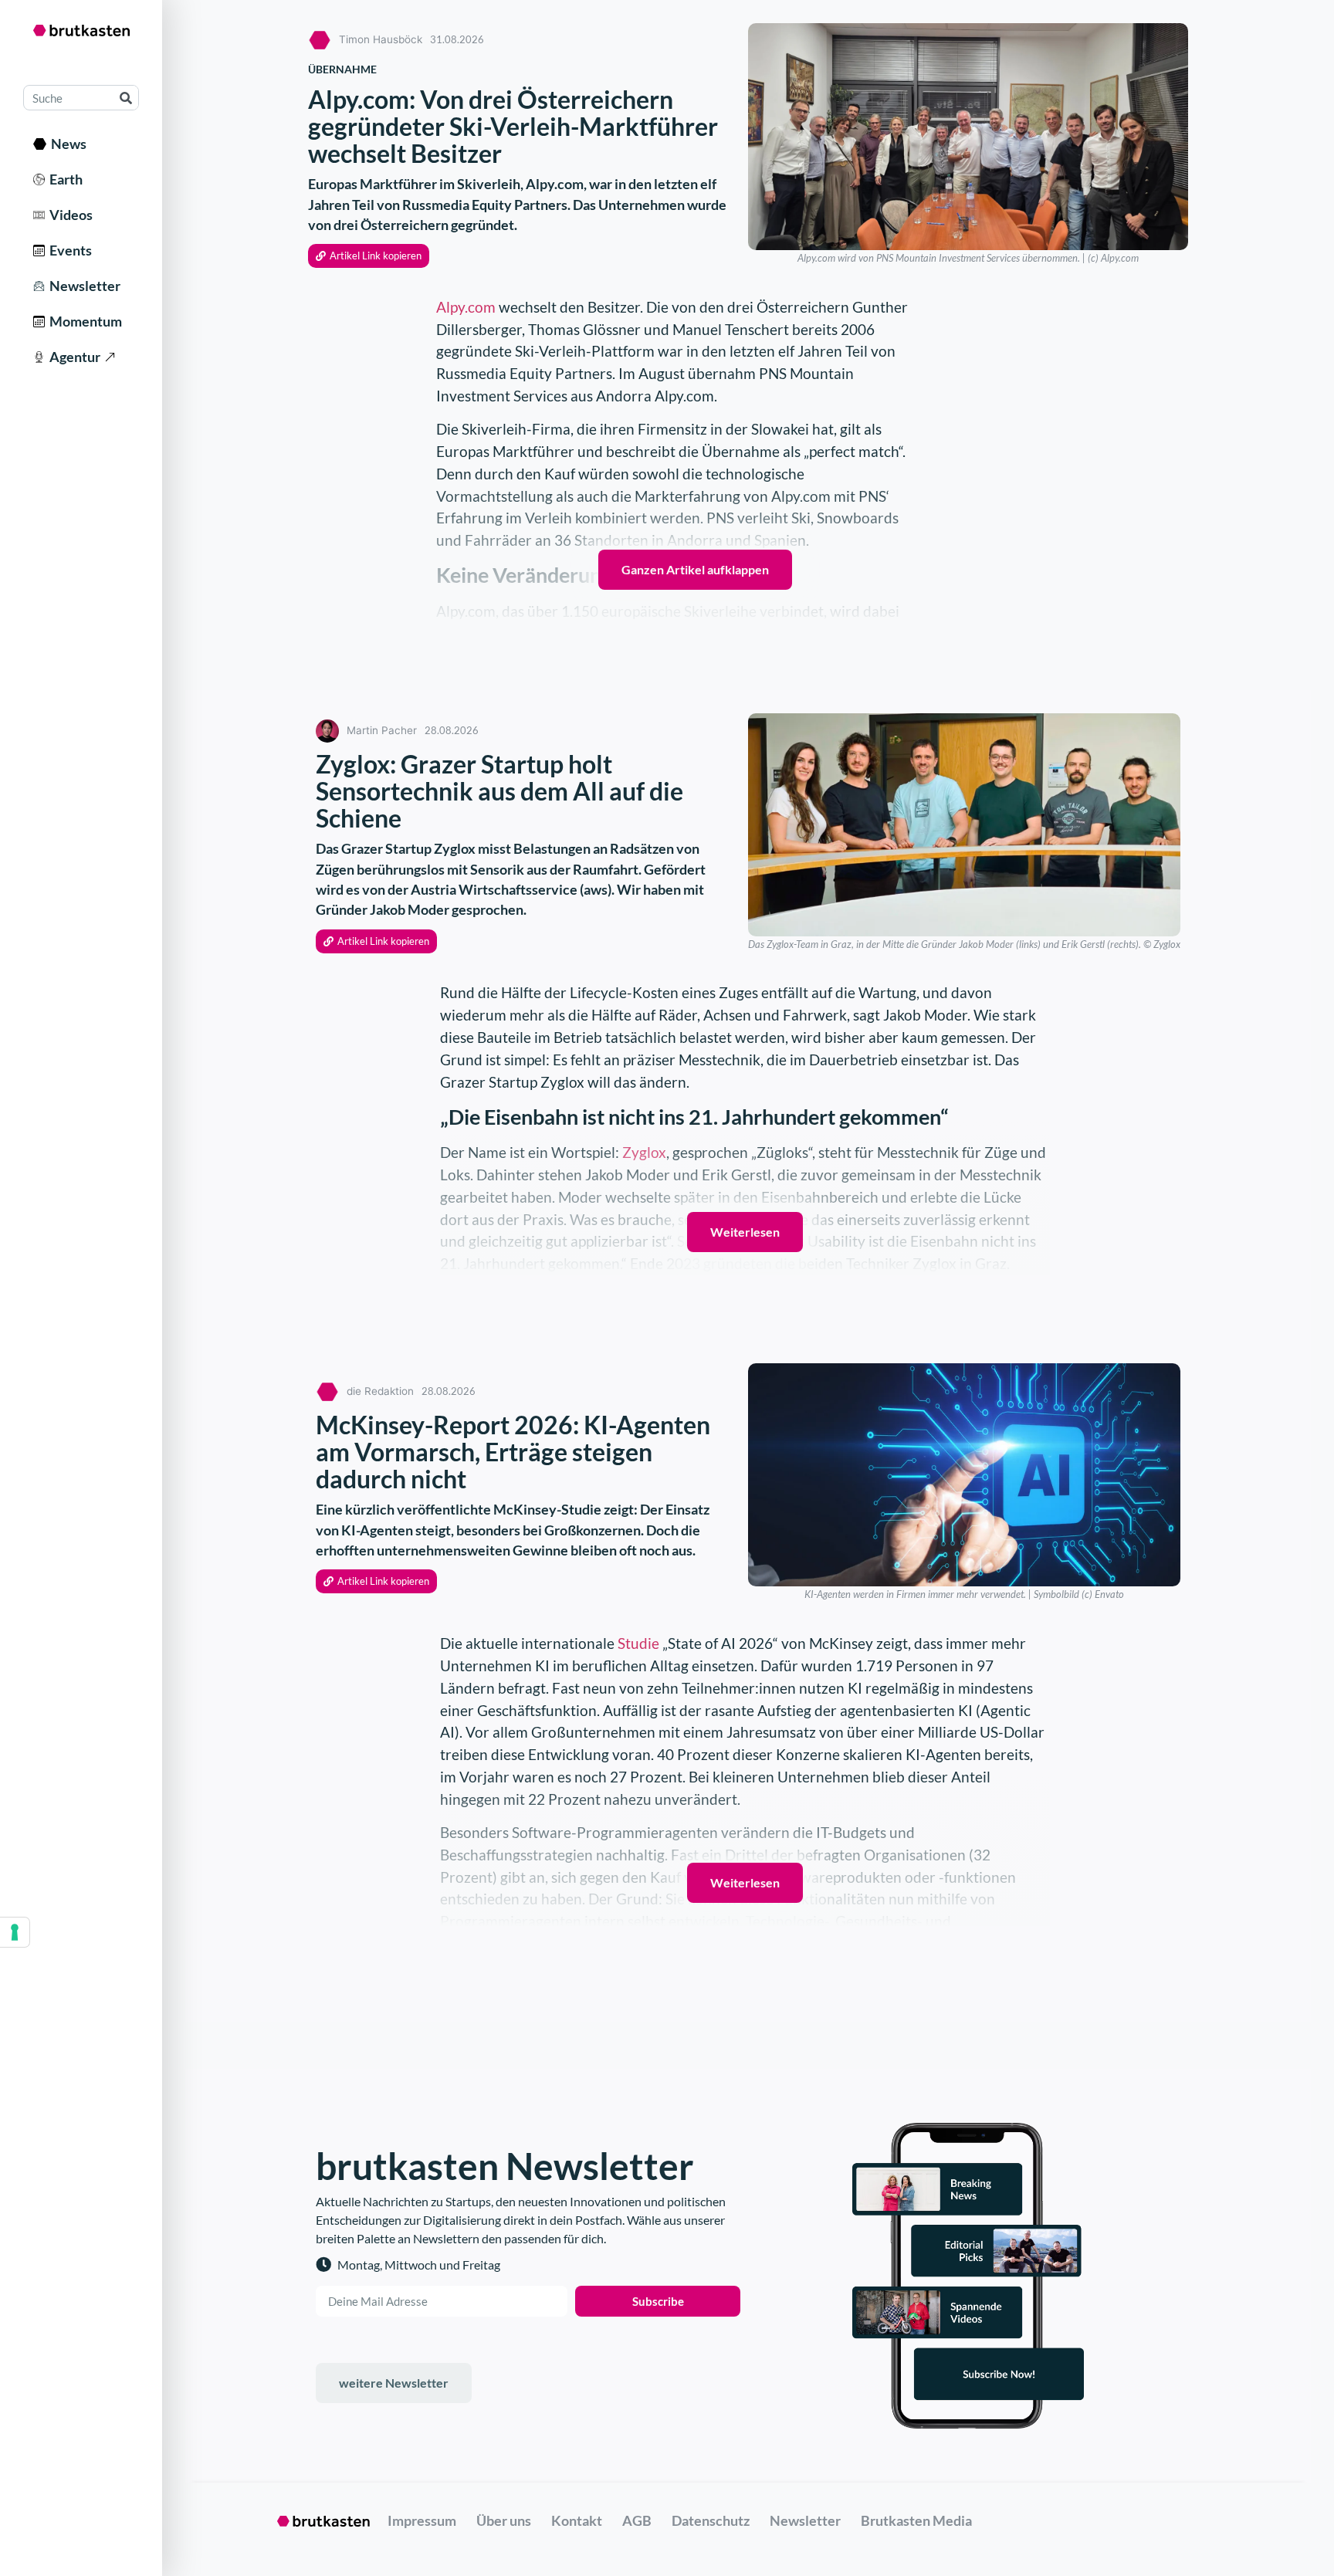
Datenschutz (711, 2520)
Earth (64, 179)
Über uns (504, 2520)
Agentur (73, 357)
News (66, 144)
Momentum (83, 321)
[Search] (125, 98)
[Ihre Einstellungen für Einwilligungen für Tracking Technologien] (15, 1932)
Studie (638, 1643)
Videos (69, 215)
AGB (637, 2520)
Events (68, 250)
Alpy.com (466, 307)
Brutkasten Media (916, 2520)
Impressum (422, 2520)
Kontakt (577, 2520)
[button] (369, 256)
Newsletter (83, 286)
